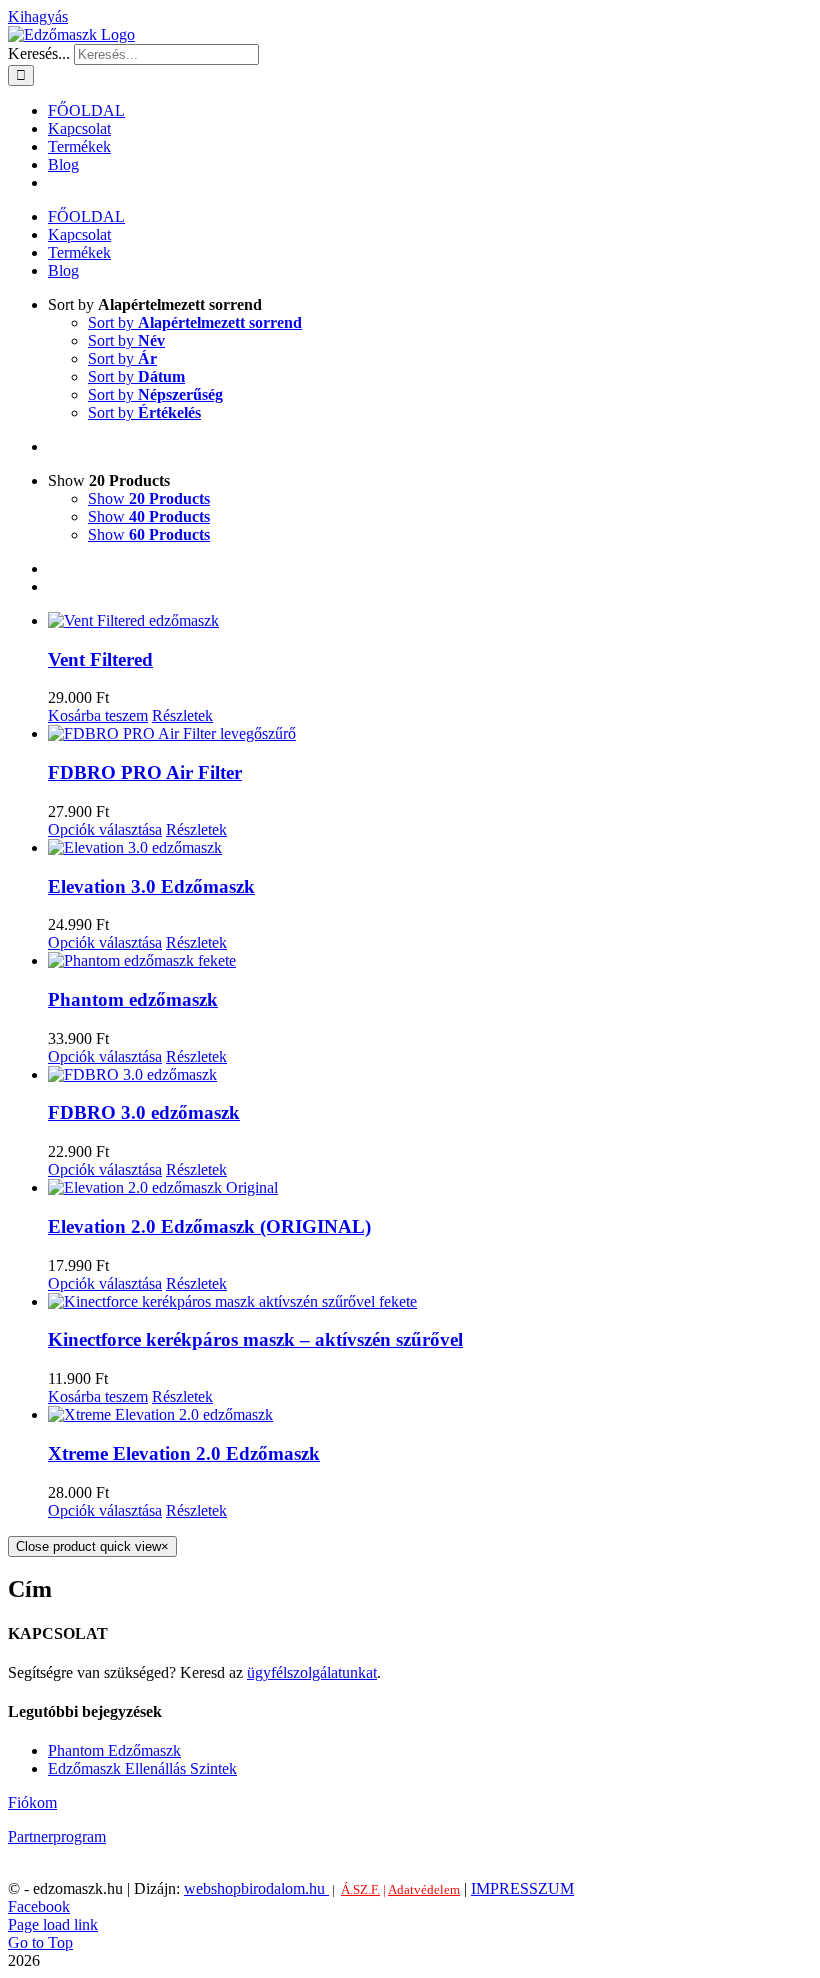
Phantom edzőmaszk (133, 999)
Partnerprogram (57, 1836)
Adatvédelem (424, 1889)
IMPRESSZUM (522, 1888)
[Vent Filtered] (430, 621)
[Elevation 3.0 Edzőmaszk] (430, 848)
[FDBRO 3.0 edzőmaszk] (430, 1075)
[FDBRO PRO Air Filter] (430, 734)
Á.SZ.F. (360, 1889)
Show (149, 498)
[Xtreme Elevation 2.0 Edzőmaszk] (430, 1415)
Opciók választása (105, 829)
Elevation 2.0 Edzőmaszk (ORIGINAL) (209, 1226)
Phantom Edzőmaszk (114, 1750)
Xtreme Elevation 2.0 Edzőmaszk (184, 1453)
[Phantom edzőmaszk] (430, 961)
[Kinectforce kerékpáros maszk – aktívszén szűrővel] (430, 1302)
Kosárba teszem (98, 715)
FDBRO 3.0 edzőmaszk (144, 1112)
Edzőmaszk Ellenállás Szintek (142, 1768)
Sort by (195, 322)
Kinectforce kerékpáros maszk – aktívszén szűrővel (255, 1339)
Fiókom (32, 1802)
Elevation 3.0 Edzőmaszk (151, 886)
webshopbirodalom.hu (256, 1888)
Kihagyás (38, 16)
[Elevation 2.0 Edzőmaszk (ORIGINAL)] (430, 1188)
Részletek (182, 715)
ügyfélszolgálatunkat (312, 1672)
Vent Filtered (100, 659)
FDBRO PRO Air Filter (145, 772)
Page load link (53, 1924)
